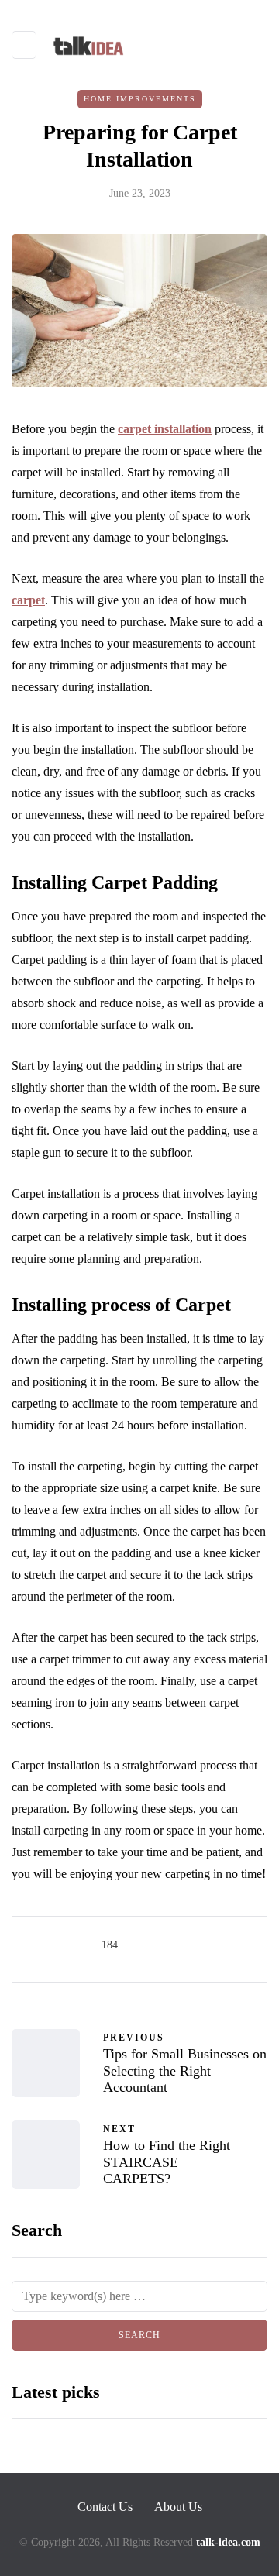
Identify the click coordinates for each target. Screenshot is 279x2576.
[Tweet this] (184, 1945)
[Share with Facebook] (165, 1945)
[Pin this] (242, 1945)
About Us (178, 2507)
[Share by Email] (184, 1965)
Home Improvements (140, 99)
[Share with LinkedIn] (223, 1945)
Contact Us (105, 2507)
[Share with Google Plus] (203, 1945)
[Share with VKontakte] (165, 1965)
